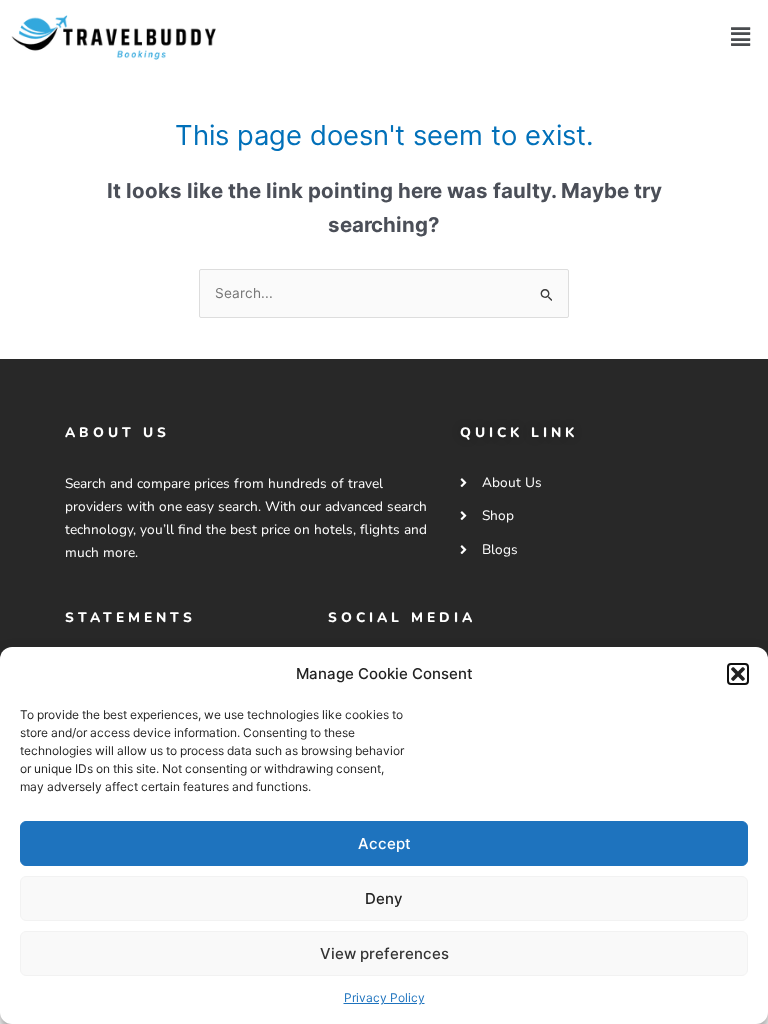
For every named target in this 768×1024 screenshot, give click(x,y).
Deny (384, 898)
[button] (738, 674)
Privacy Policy (384, 997)
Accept (384, 843)
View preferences (384, 953)
